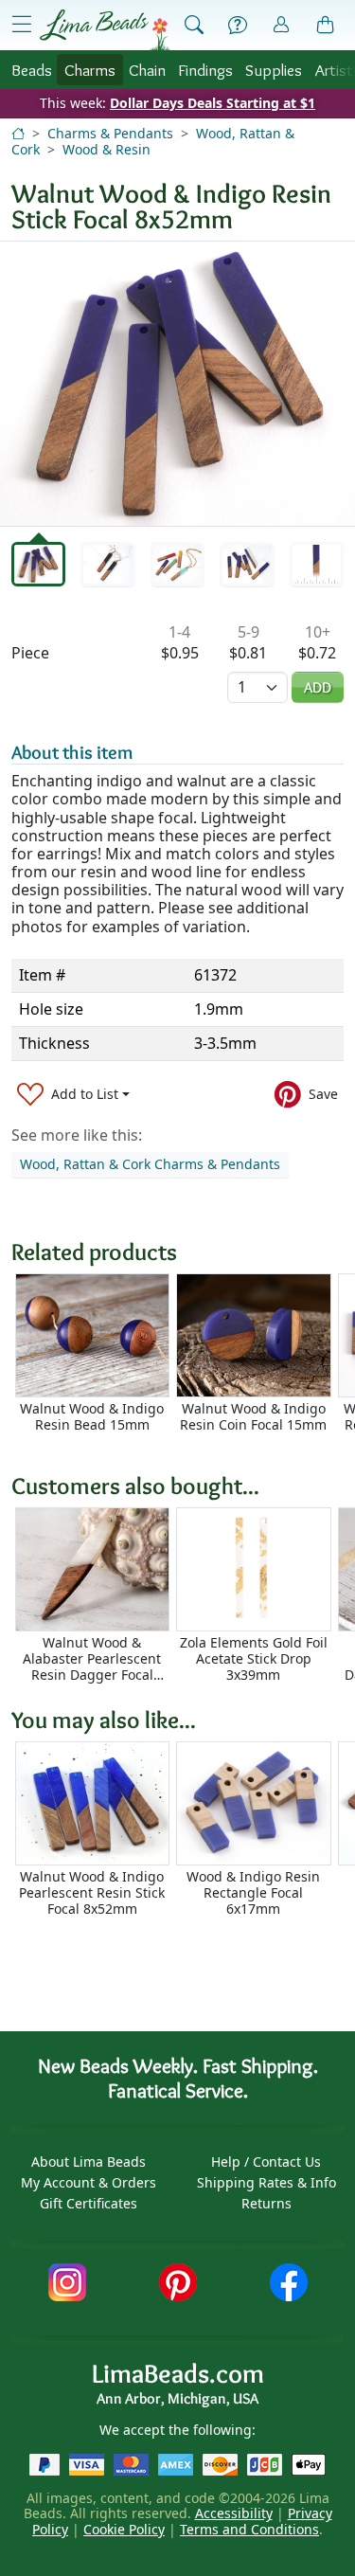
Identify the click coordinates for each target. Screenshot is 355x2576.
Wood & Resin (106, 149)
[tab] (38, 564)
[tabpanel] (177, 384)
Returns (266, 2203)
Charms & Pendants (110, 133)
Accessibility (234, 2513)
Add (318, 687)
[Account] (281, 25)
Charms (90, 70)
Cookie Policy (124, 2529)
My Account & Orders (89, 2182)
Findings (205, 70)
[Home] (18, 133)
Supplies (274, 70)
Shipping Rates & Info (266, 2182)
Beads (32, 70)
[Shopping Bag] (326, 26)
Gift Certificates (89, 2203)
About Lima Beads (89, 2162)
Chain (147, 70)
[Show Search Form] (194, 26)
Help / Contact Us (266, 2162)
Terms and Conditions (249, 2529)
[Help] (238, 26)
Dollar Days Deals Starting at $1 (213, 103)
